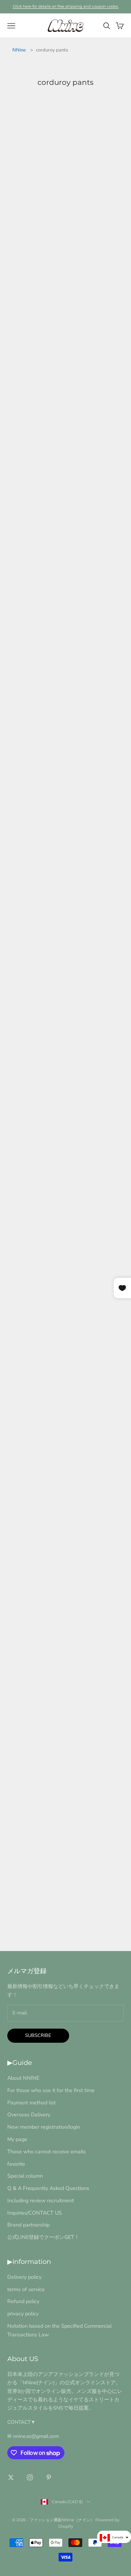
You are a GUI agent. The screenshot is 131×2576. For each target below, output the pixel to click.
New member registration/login (44, 2127)
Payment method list (31, 2103)
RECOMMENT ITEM (40, 1819)
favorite (16, 2164)
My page (17, 2139)
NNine (19, 50)
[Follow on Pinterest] (49, 2477)
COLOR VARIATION (40, 1712)
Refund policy (23, 2301)
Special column (25, 2176)
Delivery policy (24, 2277)
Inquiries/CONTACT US (35, 2213)
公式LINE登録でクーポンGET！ (43, 2237)
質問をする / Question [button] (66, 1916)
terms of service (26, 2289)
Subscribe (38, 2035)
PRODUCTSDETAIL (40, 699)
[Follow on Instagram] (30, 2477)
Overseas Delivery (29, 2115)
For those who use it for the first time (51, 2090)
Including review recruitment (41, 2200)
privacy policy (23, 2314)
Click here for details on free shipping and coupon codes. (66, 6)
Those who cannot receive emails (47, 2152)
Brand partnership (28, 2225)
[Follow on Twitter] (11, 2477)
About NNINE (23, 2078)
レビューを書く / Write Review (66, 1899)
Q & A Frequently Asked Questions (48, 2188)
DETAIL (19, 259)
